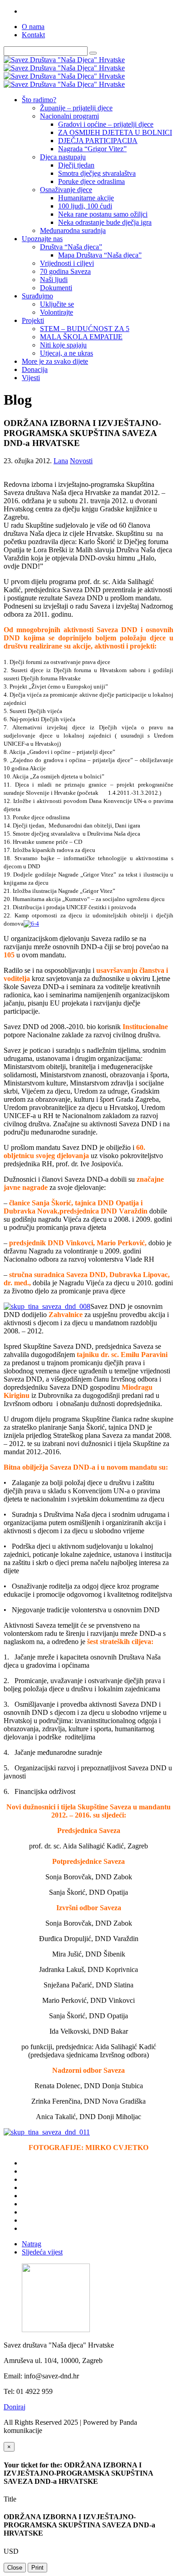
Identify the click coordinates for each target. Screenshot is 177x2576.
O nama (33, 27)
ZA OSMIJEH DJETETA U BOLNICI (115, 132)
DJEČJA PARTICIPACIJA (98, 141)
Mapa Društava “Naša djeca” (100, 255)
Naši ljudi (54, 280)
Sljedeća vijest (42, 2252)
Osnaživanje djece (66, 190)
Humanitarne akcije (86, 198)
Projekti (33, 320)
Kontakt (33, 35)
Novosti (81, 461)
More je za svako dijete (55, 361)
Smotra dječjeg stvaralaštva (97, 173)
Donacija (35, 369)
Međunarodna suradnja (73, 230)
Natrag (32, 2244)
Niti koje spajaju (63, 345)
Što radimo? (39, 100)
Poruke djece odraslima (91, 181)
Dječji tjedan (76, 165)
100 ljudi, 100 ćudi (85, 206)
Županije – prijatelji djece (76, 108)
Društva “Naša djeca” (71, 247)
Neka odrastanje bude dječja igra (105, 222)
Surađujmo (37, 296)
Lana (61, 461)
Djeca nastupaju (63, 157)
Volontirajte (57, 312)
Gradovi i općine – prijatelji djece (106, 124)
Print (37, 2568)
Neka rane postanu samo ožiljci (103, 214)
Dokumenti (56, 288)
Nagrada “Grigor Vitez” (92, 149)
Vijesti (31, 378)
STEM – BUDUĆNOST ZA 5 (85, 329)
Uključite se (57, 304)
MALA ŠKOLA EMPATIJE (81, 337)
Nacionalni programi (69, 116)
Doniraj (15, 2407)
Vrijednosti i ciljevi (67, 263)
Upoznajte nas (42, 239)
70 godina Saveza (65, 271)
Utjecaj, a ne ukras (66, 353)
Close (15, 2568)
